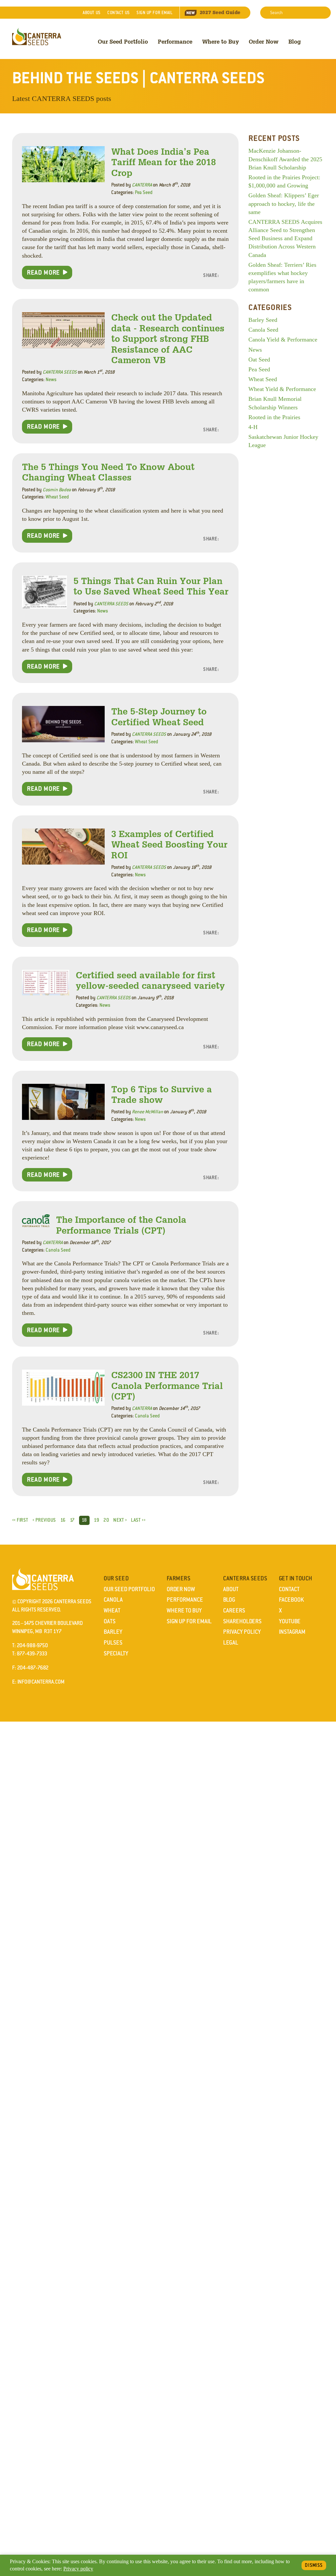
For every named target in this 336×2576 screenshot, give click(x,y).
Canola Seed (58, 1250)
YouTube (290, 1621)
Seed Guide (220, 12)
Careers (234, 1610)
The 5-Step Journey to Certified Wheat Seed (159, 716)
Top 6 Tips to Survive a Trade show (162, 1094)
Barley (113, 1632)
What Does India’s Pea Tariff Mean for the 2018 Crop (164, 162)
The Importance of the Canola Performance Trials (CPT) (121, 1225)
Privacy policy (78, 2569)
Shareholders (242, 1621)
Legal (231, 1643)
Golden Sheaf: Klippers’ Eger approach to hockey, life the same (284, 204)
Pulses (113, 1643)
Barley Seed (263, 320)
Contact (118, 13)
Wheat (112, 1610)
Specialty (116, 1653)
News (51, 380)
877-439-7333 (32, 1654)
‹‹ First (20, 1520)
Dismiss (314, 2565)
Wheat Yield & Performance (282, 389)
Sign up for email (155, 13)
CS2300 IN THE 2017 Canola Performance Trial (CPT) (167, 1385)
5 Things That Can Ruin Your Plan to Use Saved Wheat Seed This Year (151, 586)
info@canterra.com (41, 1682)
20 (106, 1520)
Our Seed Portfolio (123, 41)
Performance (175, 41)
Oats (110, 1621)
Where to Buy (220, 41)
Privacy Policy (242, 1632)
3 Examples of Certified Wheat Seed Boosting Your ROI (169, 844)
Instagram (292, 1632)
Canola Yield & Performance (283, 340)
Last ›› (138, 1520)
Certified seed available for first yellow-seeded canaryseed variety (150, 980)
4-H (253, 427)
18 (84, 1520)
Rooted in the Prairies (274, 417)
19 (96, 1520)
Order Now (264, 41)
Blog (295, 41)
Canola (113, 1600)
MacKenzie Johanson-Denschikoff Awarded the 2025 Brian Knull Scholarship (285, 159)
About (92, 13)
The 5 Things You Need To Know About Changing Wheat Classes (108, 472)
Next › (120, 1520)
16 (63, 1520)
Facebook (291, 1600)
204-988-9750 (32, 1645)
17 (72, 1520)
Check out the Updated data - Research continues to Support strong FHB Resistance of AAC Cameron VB (168, 338)
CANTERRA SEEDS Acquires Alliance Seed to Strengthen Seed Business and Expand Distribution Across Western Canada (285, 238)
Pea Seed (144, 192)
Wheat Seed (57, 497)
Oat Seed (259, 360)
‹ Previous (44, 1520)
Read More (43, 272)
